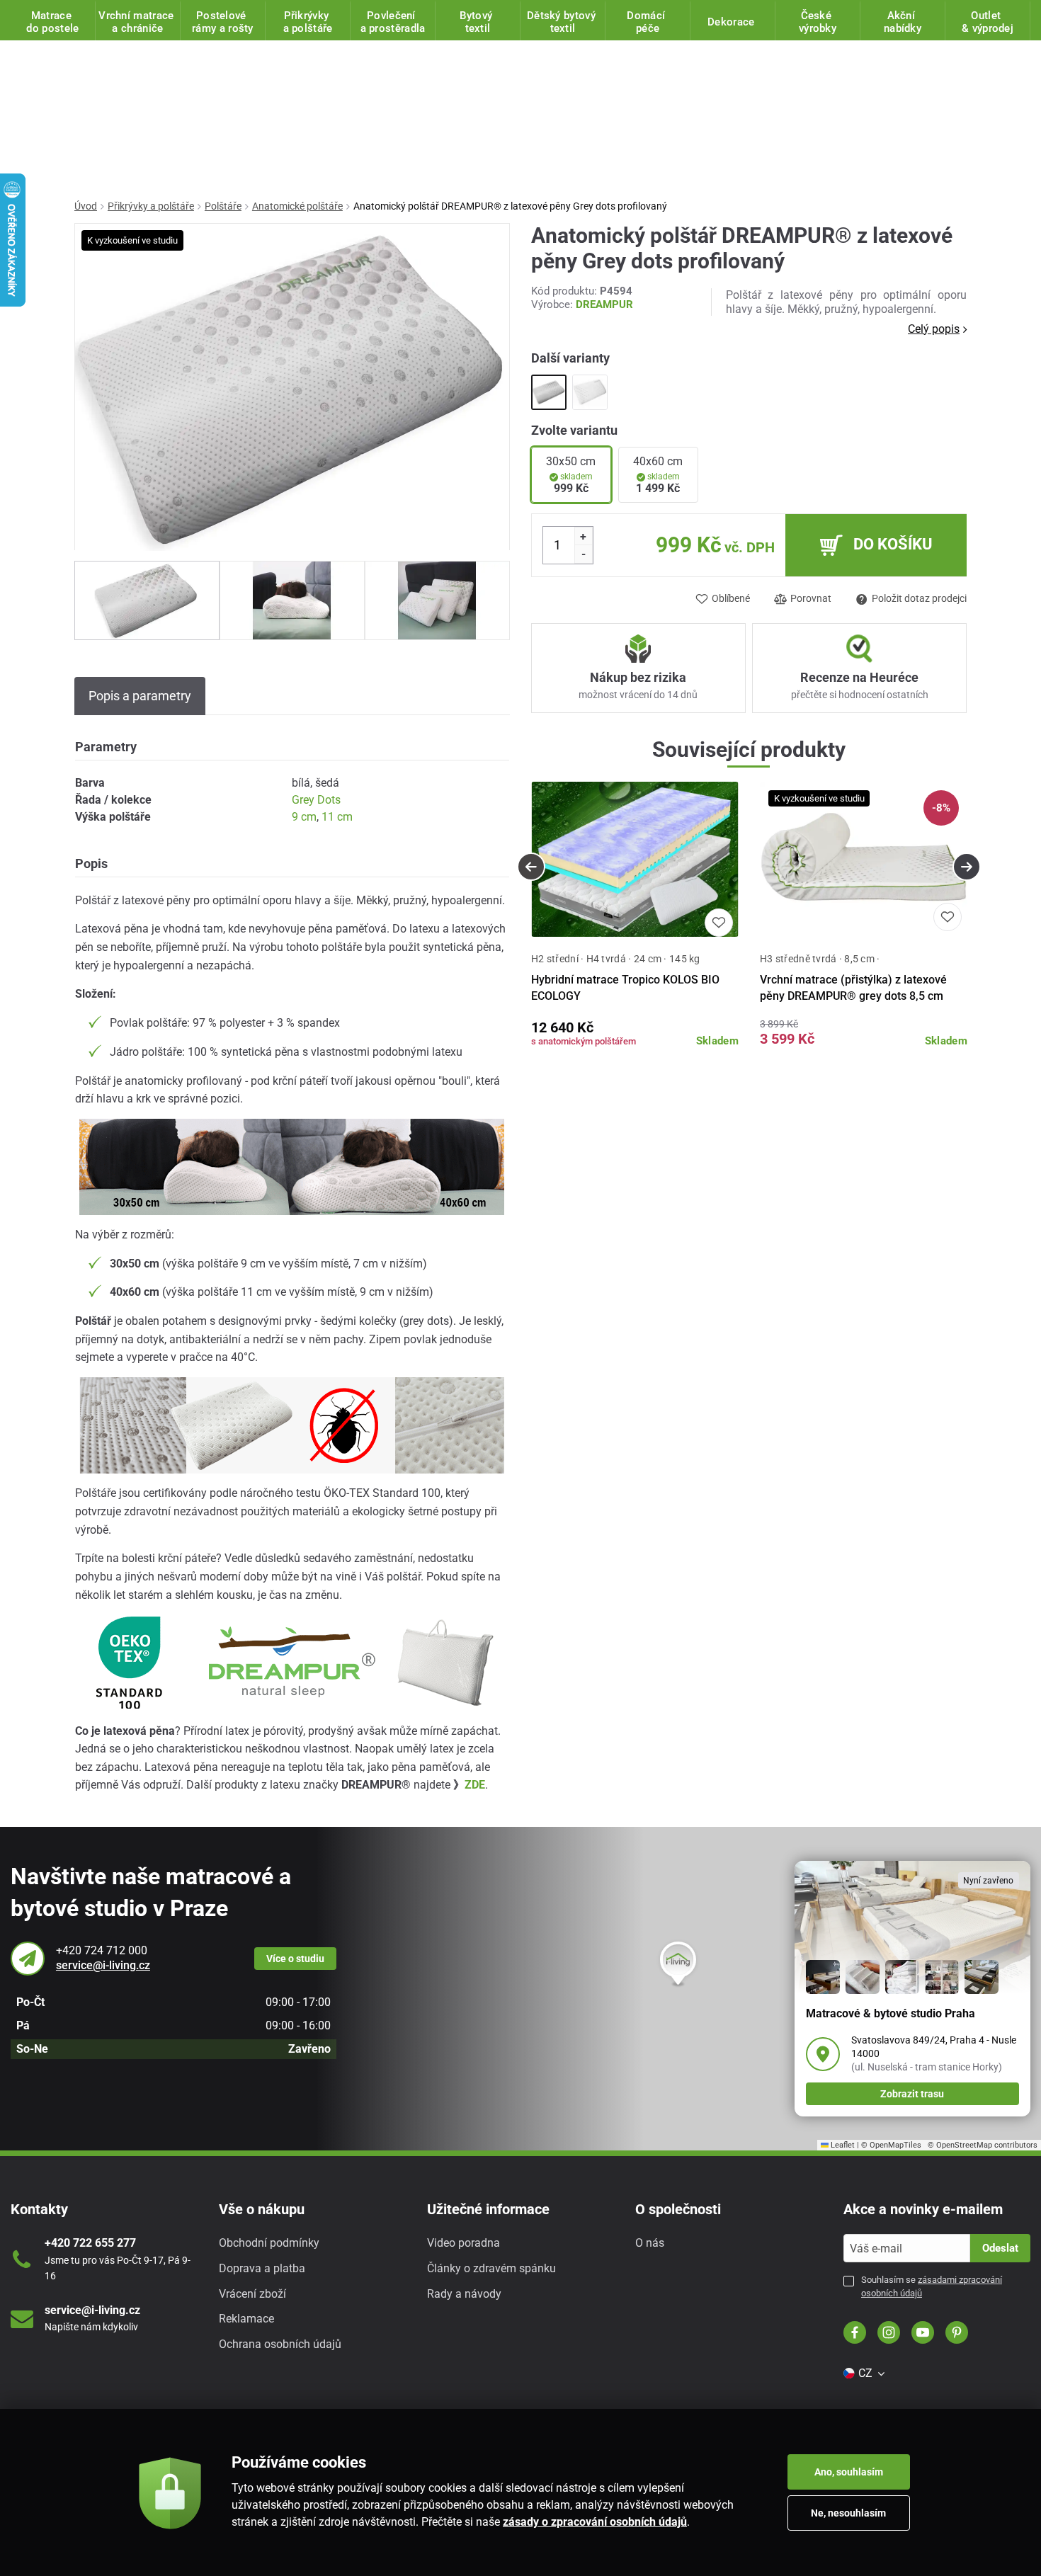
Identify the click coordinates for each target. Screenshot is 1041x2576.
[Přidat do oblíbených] (719, 923)
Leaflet (842, 2145)
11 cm (337, 817)
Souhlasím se (932, 2286)
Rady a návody (464, 2294)
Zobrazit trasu (912, 2094)
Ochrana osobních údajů (280, 2344)
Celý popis (934, 329)
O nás (650, 2243)
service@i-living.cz (103, 1965)
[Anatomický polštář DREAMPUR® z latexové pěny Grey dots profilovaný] (549, 392)
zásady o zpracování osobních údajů (595, 2522)
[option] (147, 600)
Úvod (86, 206)
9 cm (304, 817)
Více (295, 1959)
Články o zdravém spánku (491, 2268)
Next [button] (967, 867)
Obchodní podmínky (269, 2243)
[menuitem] (863, 2373)
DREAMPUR (604, 304)
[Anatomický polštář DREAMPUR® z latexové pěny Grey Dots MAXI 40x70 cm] (590, 392)
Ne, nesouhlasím (848, 2513)
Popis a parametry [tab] (140, 696)
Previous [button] (531, 867)
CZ (865, 2373)
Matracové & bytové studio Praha (891, 2013)
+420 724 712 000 (102, 1950)
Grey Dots (316, 800)
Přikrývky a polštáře (151, 206)
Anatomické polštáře (297, 206)
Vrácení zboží (252, 2294)
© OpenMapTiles (891, 2145)
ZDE (475, 1785)
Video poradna (463, 2243)
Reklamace (246, 2319)
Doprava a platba (262, 2268)
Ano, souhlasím (849, 2472)
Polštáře (223, 206)
